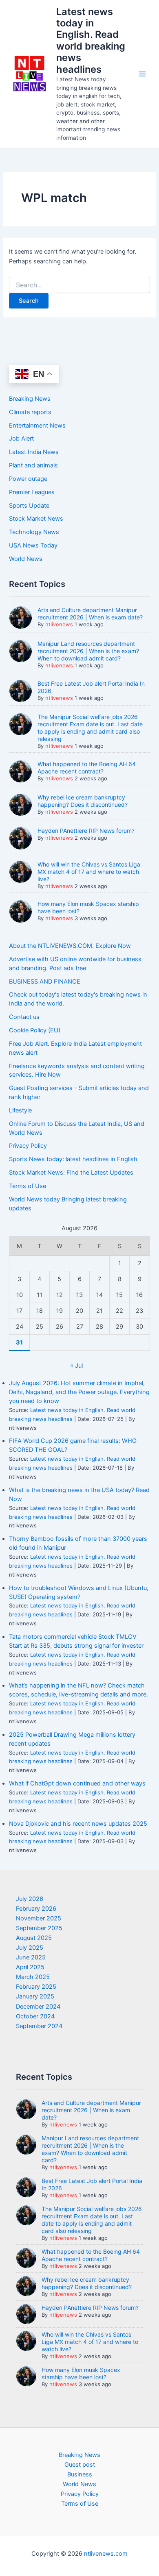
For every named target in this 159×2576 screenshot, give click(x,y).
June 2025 (31, 1957)
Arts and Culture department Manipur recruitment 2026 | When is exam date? (90, 614)
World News (26, 559)
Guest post (80, 2465)
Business (80, 2474)
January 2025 (35, 1996)
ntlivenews (59, 624)
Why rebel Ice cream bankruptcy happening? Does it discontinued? (83, 801)
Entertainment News (37, 426)
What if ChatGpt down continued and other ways (77, 1783)
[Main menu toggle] (142, 74)
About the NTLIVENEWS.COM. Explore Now (70, 946)
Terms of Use (28, 1186)
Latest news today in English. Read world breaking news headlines (91, 40)
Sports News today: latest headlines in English (73, 1159)
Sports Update (29, 506)
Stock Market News (36, 519)
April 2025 (30, 1967)
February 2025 (36, 1987)
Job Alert (21, 439)
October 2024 (35, 2016)
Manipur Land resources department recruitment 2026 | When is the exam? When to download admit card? (88, 651)
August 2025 (34, 1938)
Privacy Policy (28, 1146)
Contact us (24, 1017)
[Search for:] (79, 285)
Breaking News (30, 399)
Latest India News (34, 452)
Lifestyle (20, 1110)
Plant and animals (33, 465)
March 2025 (33, 1977)
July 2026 (30, 1899)
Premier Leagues (32, 492)
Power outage (28, 479)
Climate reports (30, 412)
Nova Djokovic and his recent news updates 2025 (78, 1824)
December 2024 (38, 2007)
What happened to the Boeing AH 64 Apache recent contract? (87, 768)
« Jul (76, 1366)
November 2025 (39, 1918)
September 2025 (39, 1928)
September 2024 (39, 2026)
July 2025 (30, 1948)
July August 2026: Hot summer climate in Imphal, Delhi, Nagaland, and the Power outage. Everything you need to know (79, 1392)
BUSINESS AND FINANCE (45, 982)
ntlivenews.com (106, 2554)
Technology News (34, 532)
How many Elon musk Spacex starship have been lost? (81, 2373)
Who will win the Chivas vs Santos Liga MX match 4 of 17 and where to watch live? (89, 872)
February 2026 (36, 1909)
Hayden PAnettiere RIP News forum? (86, 831)
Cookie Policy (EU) (35, 1030)
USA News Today (33, 545)
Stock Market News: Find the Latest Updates (71, 1173)
